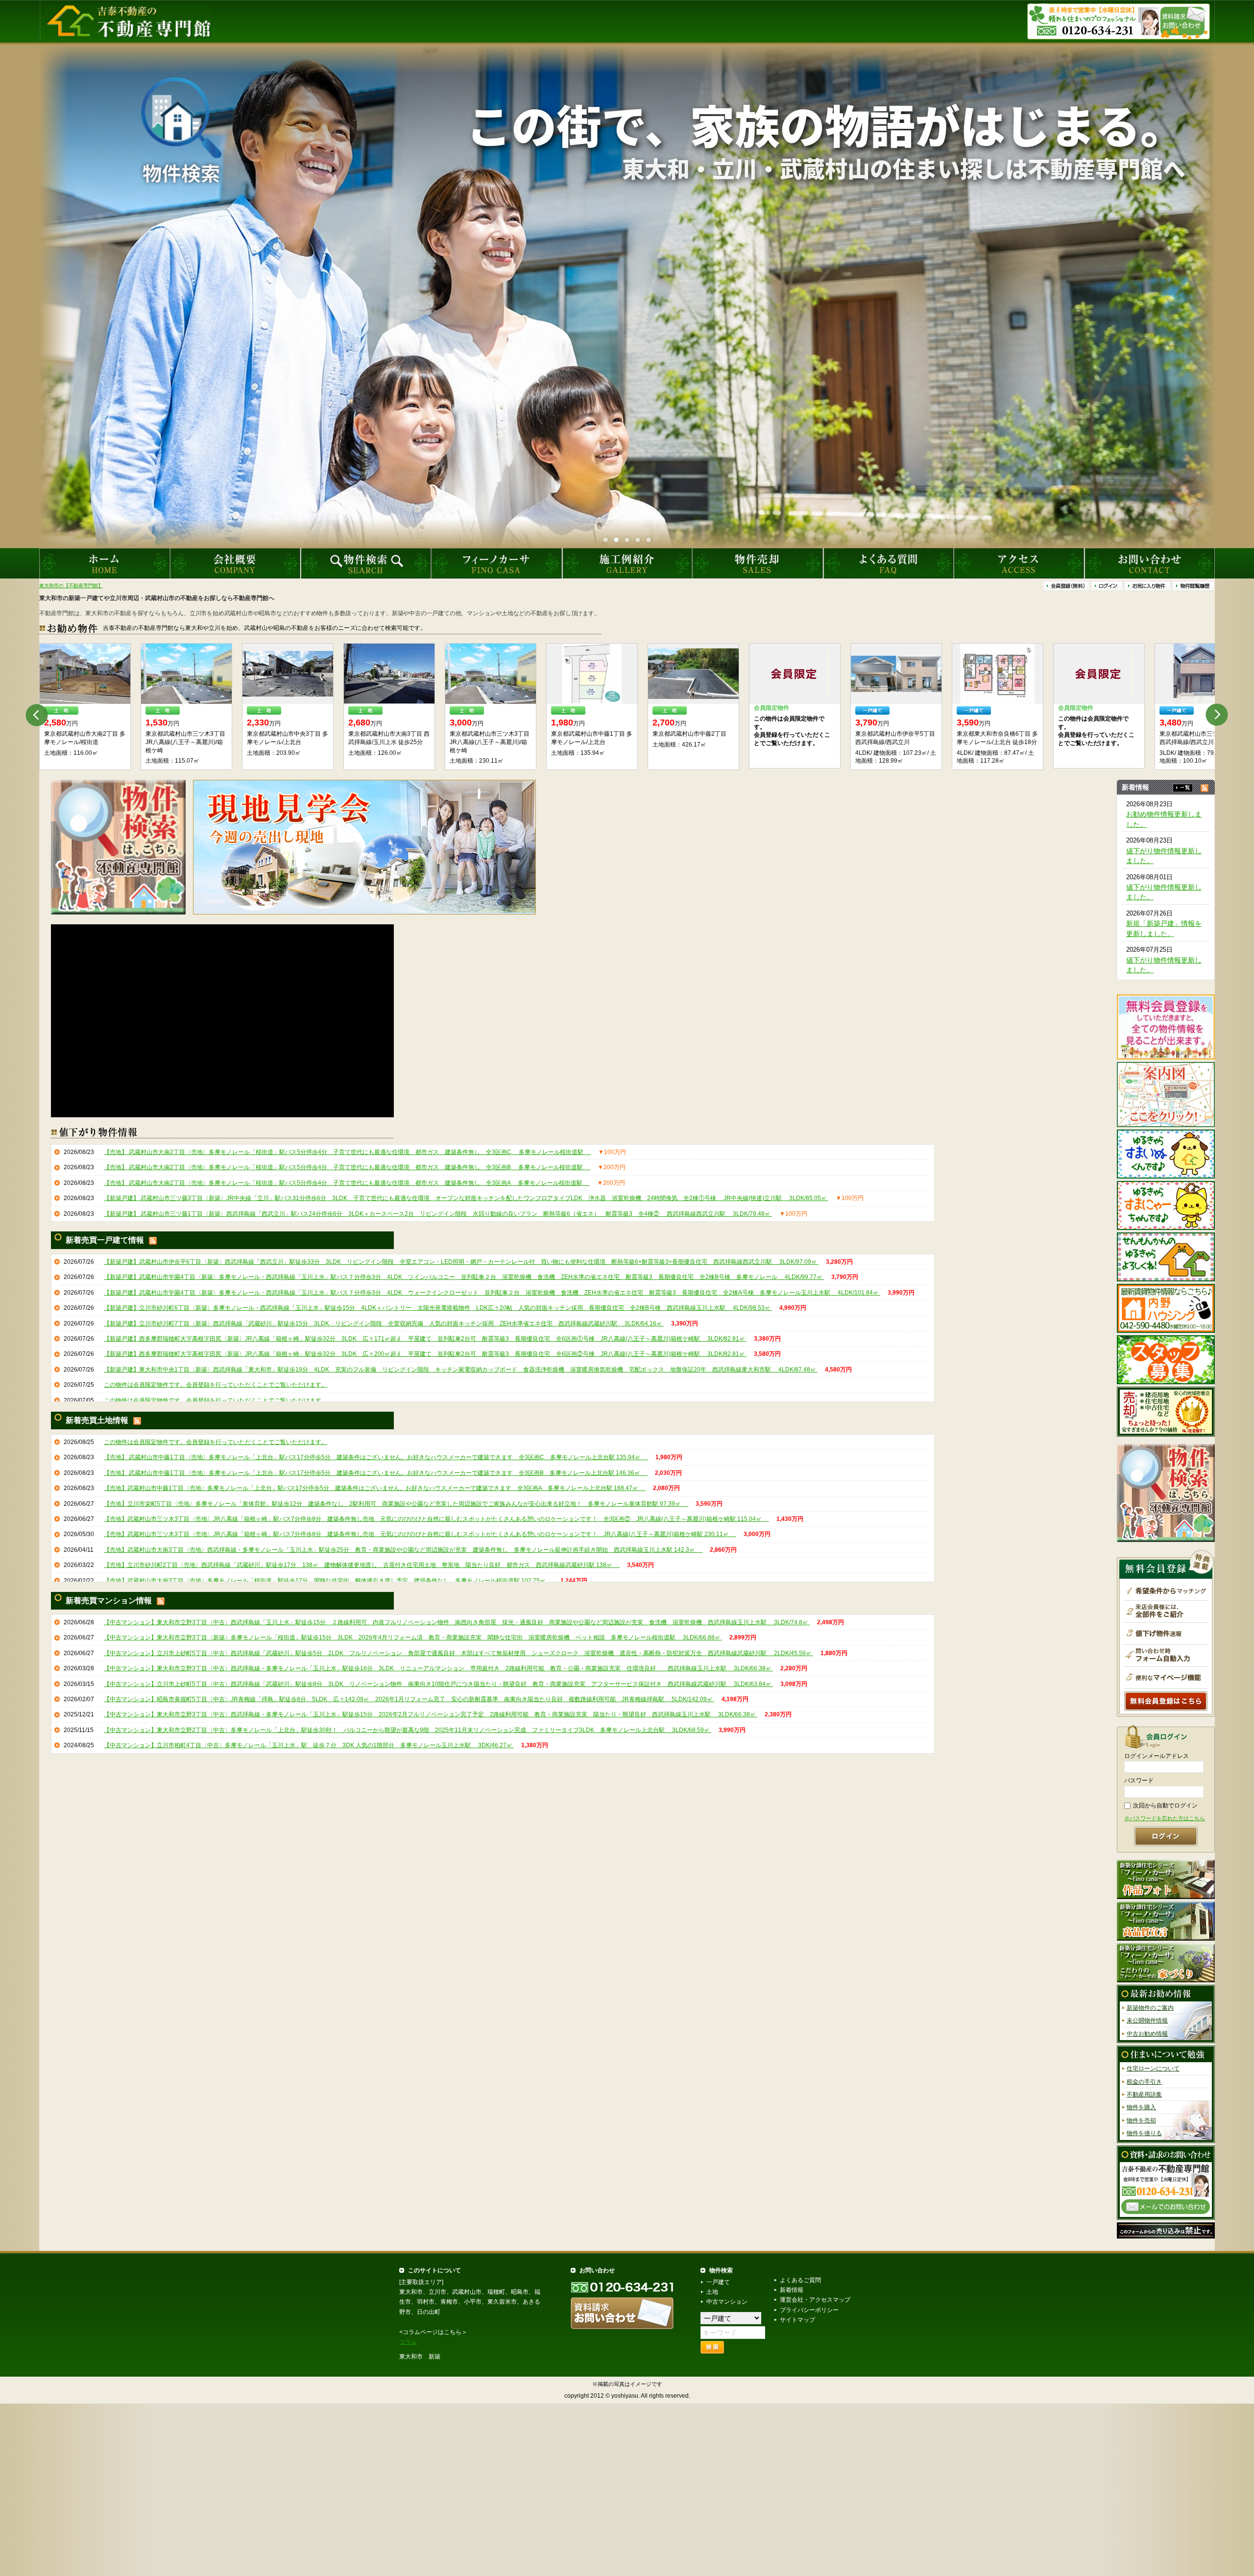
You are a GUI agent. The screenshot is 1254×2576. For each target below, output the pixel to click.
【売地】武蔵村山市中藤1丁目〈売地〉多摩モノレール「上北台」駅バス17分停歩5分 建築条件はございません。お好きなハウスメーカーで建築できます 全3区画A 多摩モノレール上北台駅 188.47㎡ (375, 1488)
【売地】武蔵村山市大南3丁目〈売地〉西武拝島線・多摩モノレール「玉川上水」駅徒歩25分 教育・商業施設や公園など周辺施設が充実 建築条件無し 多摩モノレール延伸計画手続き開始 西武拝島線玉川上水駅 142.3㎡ (403, 1549)
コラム (408, 2342)
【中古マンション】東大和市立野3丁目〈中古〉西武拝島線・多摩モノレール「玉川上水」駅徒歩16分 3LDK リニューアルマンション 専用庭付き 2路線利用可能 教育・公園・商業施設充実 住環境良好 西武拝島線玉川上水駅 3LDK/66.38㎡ (438, 1668)
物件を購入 (1141, 2107)
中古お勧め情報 (1147, 2034)
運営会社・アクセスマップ (815, 2300)
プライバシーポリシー (809, 2310)
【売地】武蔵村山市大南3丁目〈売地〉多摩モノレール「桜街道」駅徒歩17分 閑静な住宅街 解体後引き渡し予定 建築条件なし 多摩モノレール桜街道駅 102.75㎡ (328, 1580)
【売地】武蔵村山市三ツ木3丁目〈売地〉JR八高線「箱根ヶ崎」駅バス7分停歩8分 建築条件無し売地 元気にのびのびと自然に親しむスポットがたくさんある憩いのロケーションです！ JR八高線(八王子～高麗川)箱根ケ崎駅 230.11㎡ (420, 1534)
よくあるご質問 (800, 2280)
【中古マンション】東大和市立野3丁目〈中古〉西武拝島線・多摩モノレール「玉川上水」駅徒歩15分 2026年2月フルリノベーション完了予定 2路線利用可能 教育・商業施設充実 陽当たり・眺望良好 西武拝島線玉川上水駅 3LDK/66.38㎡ (431, 1714)
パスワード (1139, 1781)
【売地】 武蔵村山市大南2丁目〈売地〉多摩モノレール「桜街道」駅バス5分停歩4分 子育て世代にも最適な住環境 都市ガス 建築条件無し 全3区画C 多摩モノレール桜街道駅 (347, 1152)
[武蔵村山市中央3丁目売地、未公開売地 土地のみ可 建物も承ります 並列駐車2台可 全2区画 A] (693, 674)
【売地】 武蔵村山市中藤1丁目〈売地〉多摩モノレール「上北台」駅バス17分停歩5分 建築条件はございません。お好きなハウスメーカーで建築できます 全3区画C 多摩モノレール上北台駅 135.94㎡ (376, 1457)
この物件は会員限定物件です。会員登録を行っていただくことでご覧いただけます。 (216, 1385)
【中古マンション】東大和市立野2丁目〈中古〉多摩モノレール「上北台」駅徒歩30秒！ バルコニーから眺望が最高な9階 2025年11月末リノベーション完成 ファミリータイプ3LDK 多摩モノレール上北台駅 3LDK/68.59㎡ (408, 1730)
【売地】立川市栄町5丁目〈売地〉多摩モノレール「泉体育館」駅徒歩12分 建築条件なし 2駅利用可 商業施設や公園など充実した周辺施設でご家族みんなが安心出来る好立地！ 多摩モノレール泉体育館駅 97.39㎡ (396, 1503)
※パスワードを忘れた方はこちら (1165, 1818)
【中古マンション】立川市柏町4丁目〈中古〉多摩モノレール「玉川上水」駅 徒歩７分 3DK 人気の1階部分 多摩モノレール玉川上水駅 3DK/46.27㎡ (309, 1745)
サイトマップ (797, 2320)
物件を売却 (1141, 2120)
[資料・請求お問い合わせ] (1166, 2182)
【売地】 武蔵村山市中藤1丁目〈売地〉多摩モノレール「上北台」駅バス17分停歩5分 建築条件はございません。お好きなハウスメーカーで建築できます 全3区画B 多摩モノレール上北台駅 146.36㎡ (376, 1472)
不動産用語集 (1144, 2095)
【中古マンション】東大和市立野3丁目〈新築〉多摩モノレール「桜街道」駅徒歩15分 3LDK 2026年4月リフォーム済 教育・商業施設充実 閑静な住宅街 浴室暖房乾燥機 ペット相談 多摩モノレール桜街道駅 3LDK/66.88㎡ (413, 1637)
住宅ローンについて (1153, 2069)
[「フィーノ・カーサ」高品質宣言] (1166, 1921)
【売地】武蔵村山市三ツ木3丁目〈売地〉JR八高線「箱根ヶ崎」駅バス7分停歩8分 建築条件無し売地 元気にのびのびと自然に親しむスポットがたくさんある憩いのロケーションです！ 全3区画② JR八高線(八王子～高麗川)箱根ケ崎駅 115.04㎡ (436, 1519)
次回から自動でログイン (1165, 1806)
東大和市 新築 (420, 2357)
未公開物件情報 (1147, 2021)
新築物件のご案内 (1150, 2008)
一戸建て (718, 2282)
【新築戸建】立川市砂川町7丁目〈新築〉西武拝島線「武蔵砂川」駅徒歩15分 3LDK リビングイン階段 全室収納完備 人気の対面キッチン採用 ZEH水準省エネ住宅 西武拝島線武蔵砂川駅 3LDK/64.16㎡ (384, 1323)
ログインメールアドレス (1157, 1756)
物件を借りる (1144, 2133)
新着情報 (792, 2290)
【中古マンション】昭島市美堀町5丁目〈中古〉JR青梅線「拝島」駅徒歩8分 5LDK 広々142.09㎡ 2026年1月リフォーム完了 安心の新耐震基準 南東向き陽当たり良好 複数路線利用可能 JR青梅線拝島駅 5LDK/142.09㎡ (409, 1699)
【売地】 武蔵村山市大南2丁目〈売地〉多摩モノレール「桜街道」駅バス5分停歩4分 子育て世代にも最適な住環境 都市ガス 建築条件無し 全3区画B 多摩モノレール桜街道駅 (347, 1167)
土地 (712, 2292)
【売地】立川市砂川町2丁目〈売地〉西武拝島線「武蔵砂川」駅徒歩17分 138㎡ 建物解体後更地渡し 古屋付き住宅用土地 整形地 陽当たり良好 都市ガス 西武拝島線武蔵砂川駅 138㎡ (362, 1565)
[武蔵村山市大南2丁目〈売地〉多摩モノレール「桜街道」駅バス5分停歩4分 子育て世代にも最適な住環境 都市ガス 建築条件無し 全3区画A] (491, 674)
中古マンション (727, 2302)
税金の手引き (1144, 2081)
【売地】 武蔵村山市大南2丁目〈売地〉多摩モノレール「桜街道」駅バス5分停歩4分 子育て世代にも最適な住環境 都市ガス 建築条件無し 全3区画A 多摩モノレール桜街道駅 (347, 1182)
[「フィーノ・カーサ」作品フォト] (1166, 1879)
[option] (85, 707)
